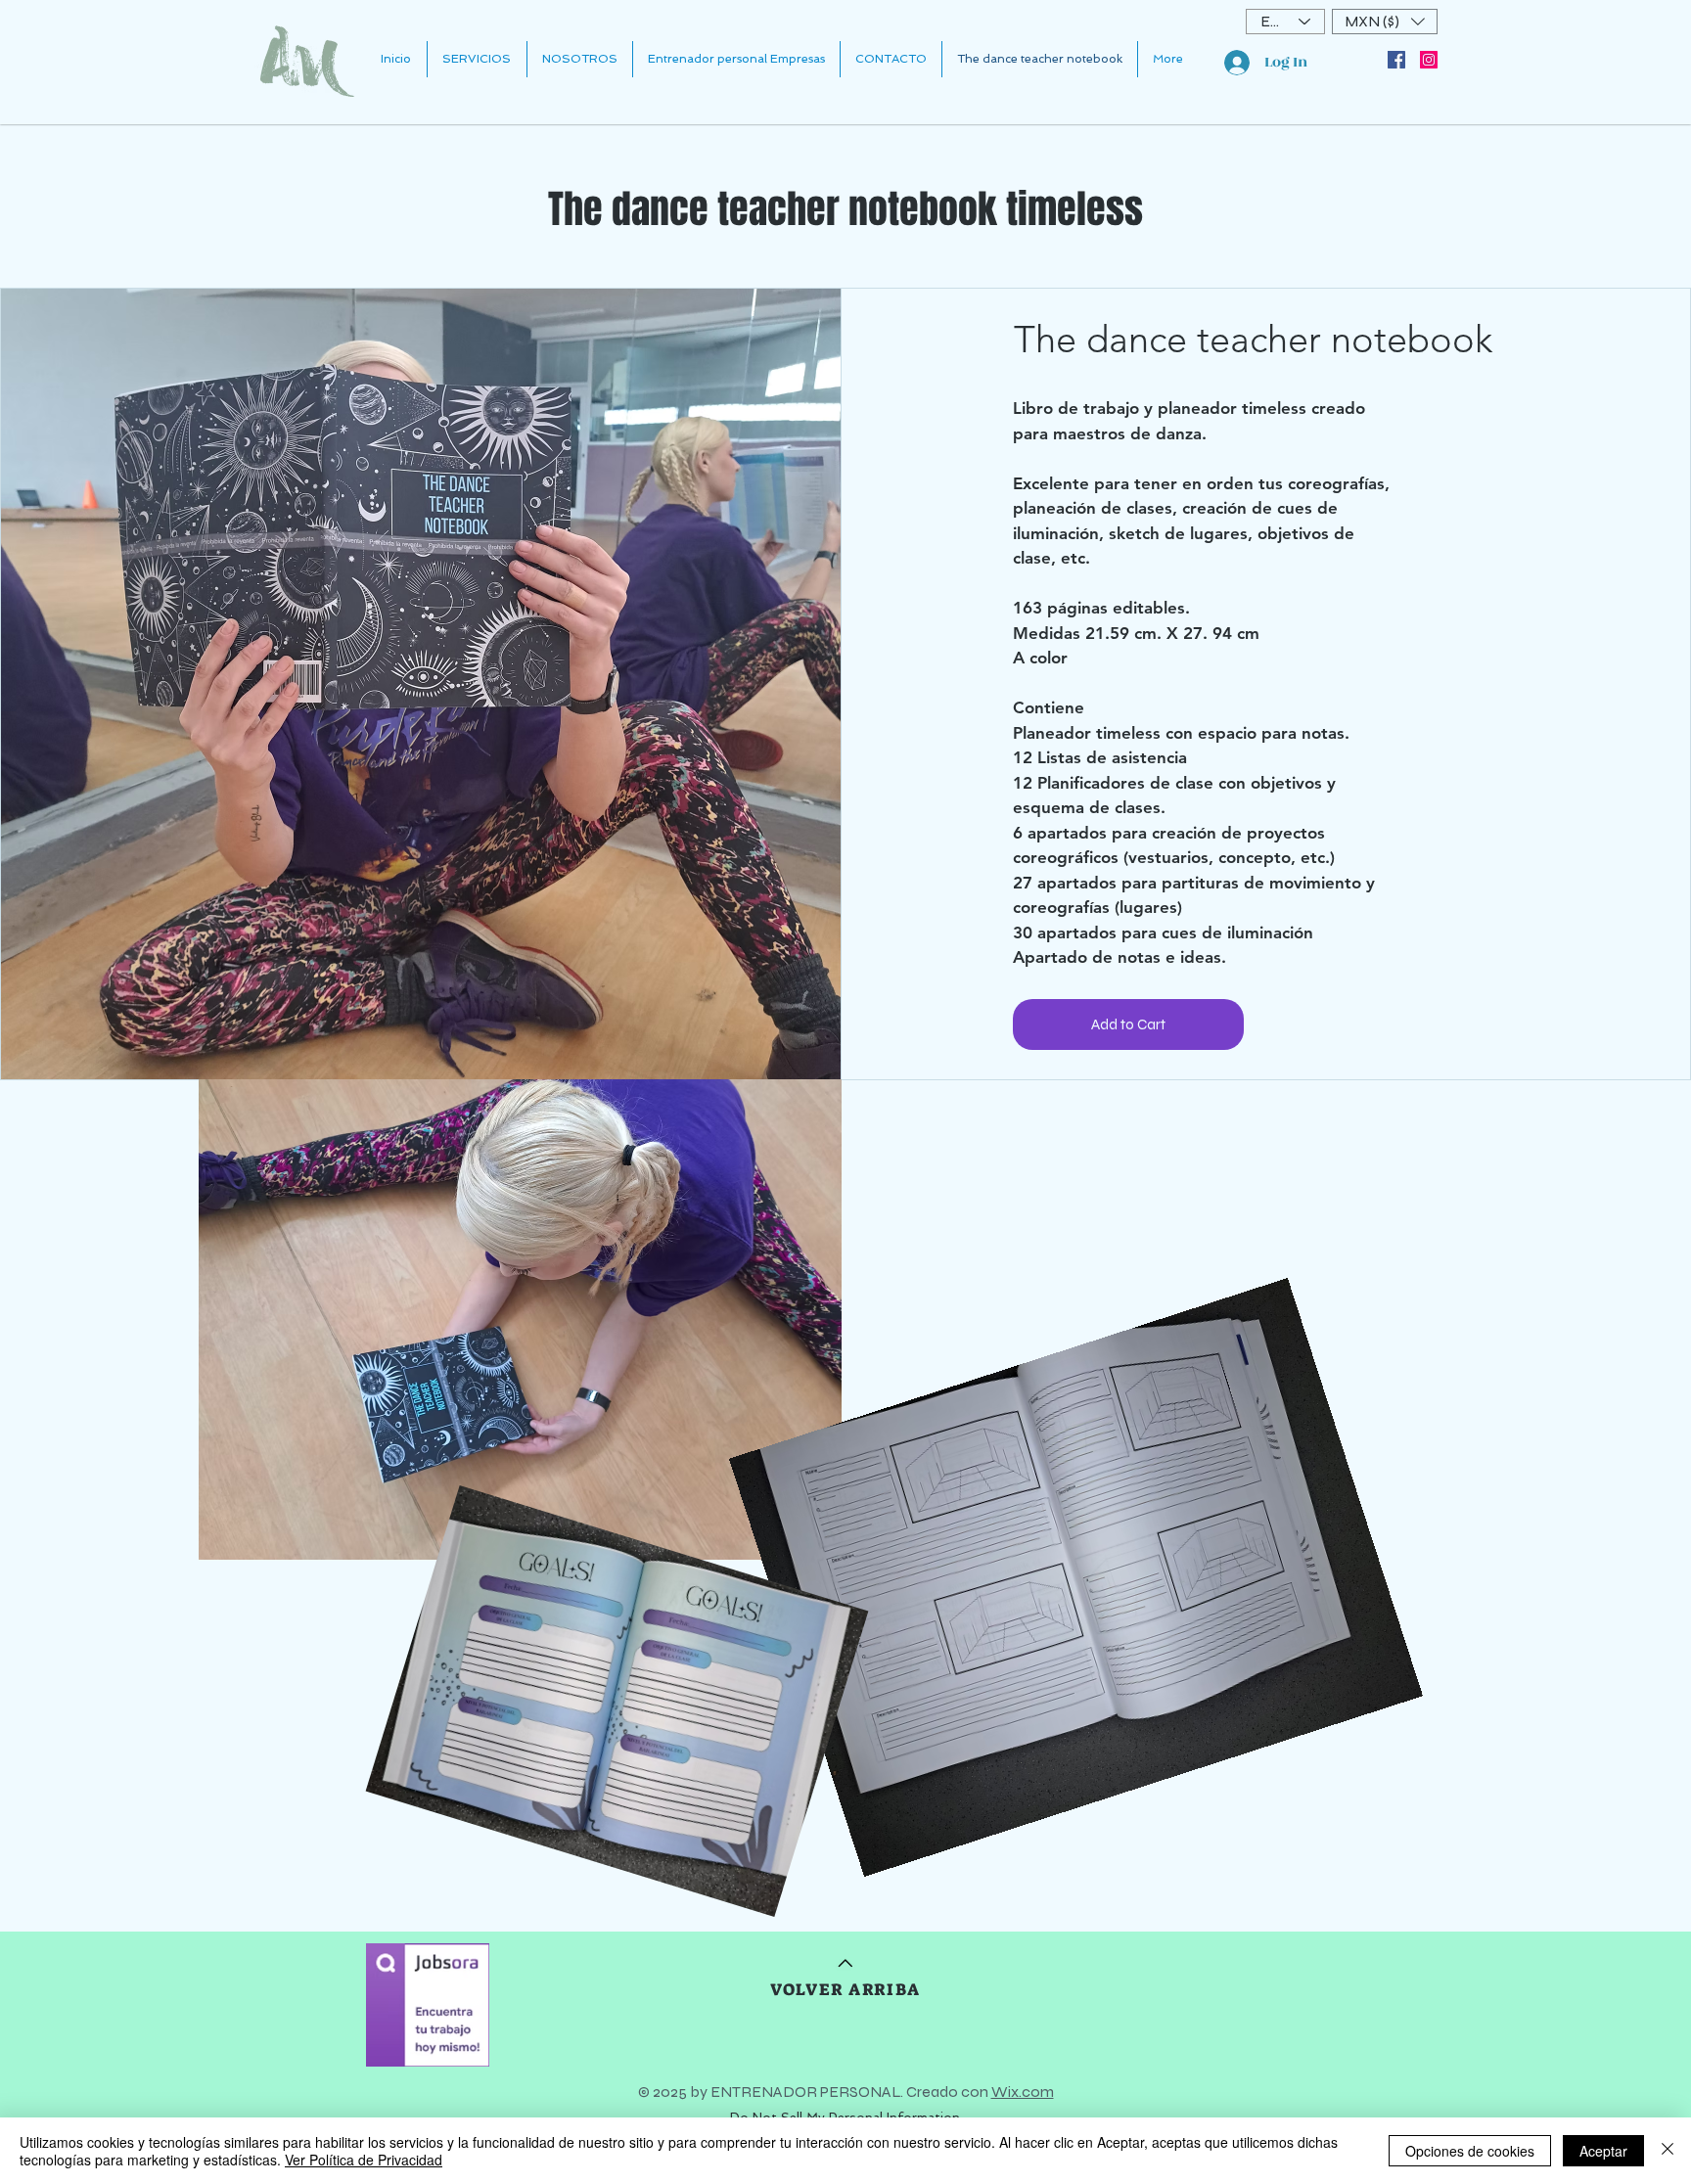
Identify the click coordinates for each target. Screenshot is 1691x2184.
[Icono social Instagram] (1429, 60)
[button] (1385, 22)
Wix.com (1023, 2092)
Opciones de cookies (1470, 2151)
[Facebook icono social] (1396, 60)
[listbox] (1385, 22)
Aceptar (1603, 2151)
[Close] (1668, 2151)
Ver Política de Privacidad (364, 2160)
